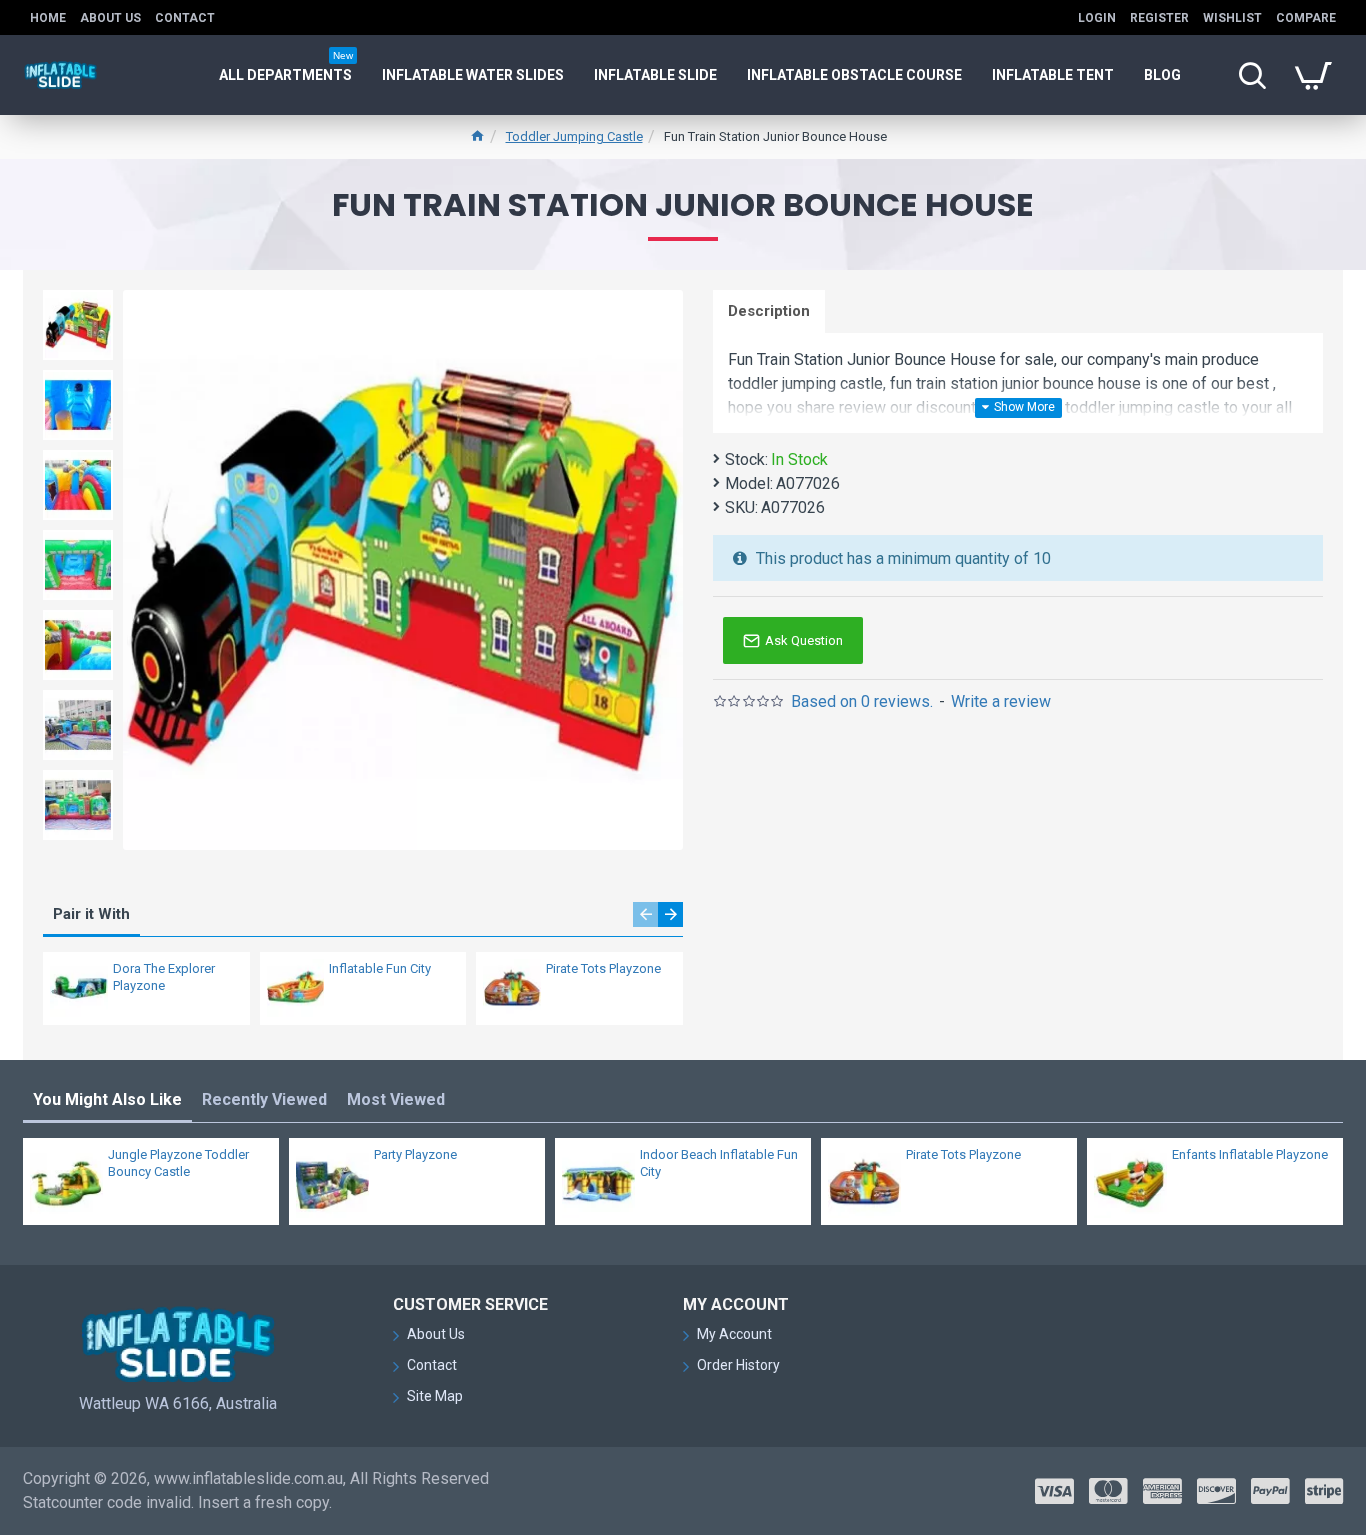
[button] (645, 914)
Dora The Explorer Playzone (164, 977)
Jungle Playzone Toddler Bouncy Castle (178, 1163)
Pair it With (91, 914)
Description (769, 311)
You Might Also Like (107, 1099)
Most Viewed (396, 1099)
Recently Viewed (264, 1099)
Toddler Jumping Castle (574, 136)
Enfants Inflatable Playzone (1250, 1154)
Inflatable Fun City (380, 968)
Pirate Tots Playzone (603, 968)
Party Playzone (415, 1154)
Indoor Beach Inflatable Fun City (719, 1163)
